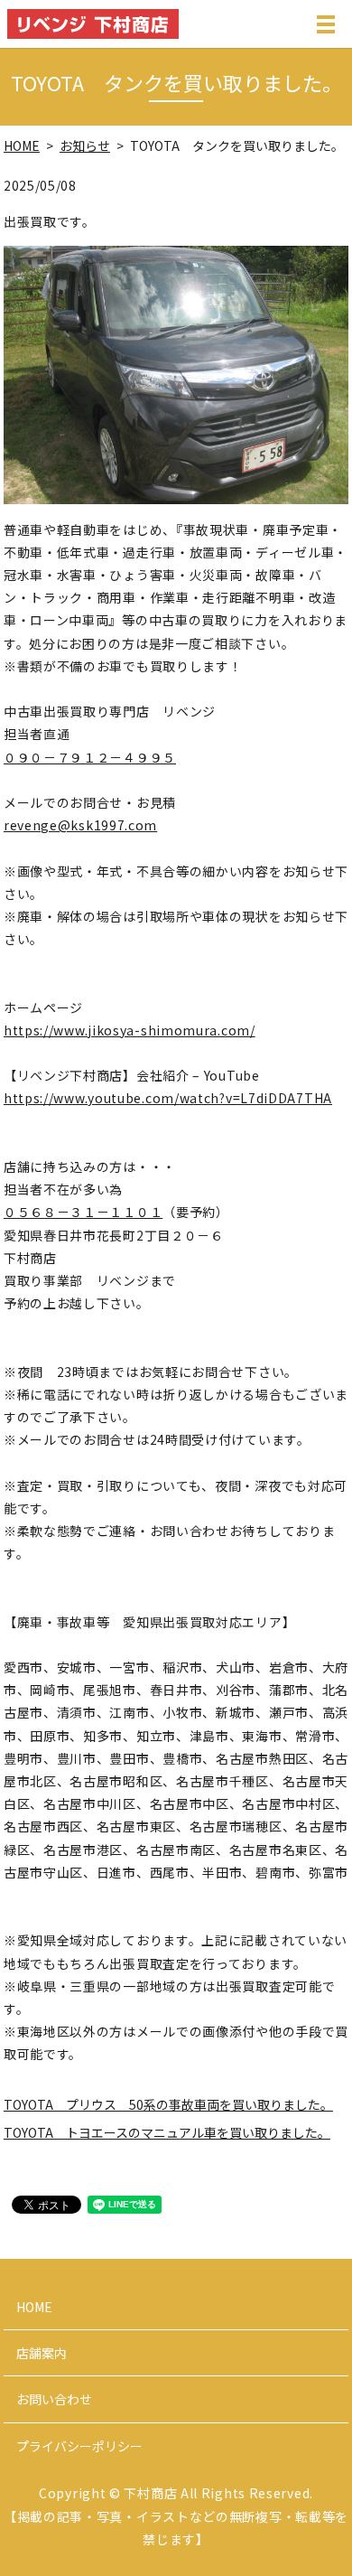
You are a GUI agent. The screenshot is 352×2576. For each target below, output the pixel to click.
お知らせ (85, 145)
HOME (22, 145)
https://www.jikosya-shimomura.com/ (130, 1030)
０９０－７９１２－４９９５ (90, 757)
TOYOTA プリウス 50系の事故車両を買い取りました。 (168, 2104)
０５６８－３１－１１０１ (83, 1212)
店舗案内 (42, 2353)
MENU (326, 33)
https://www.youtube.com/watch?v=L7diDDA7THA (168, 1098)
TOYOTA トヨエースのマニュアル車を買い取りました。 (167, 2132)
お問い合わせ (54, 2399)
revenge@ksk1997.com (80, 825)
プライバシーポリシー (79, 2446)
